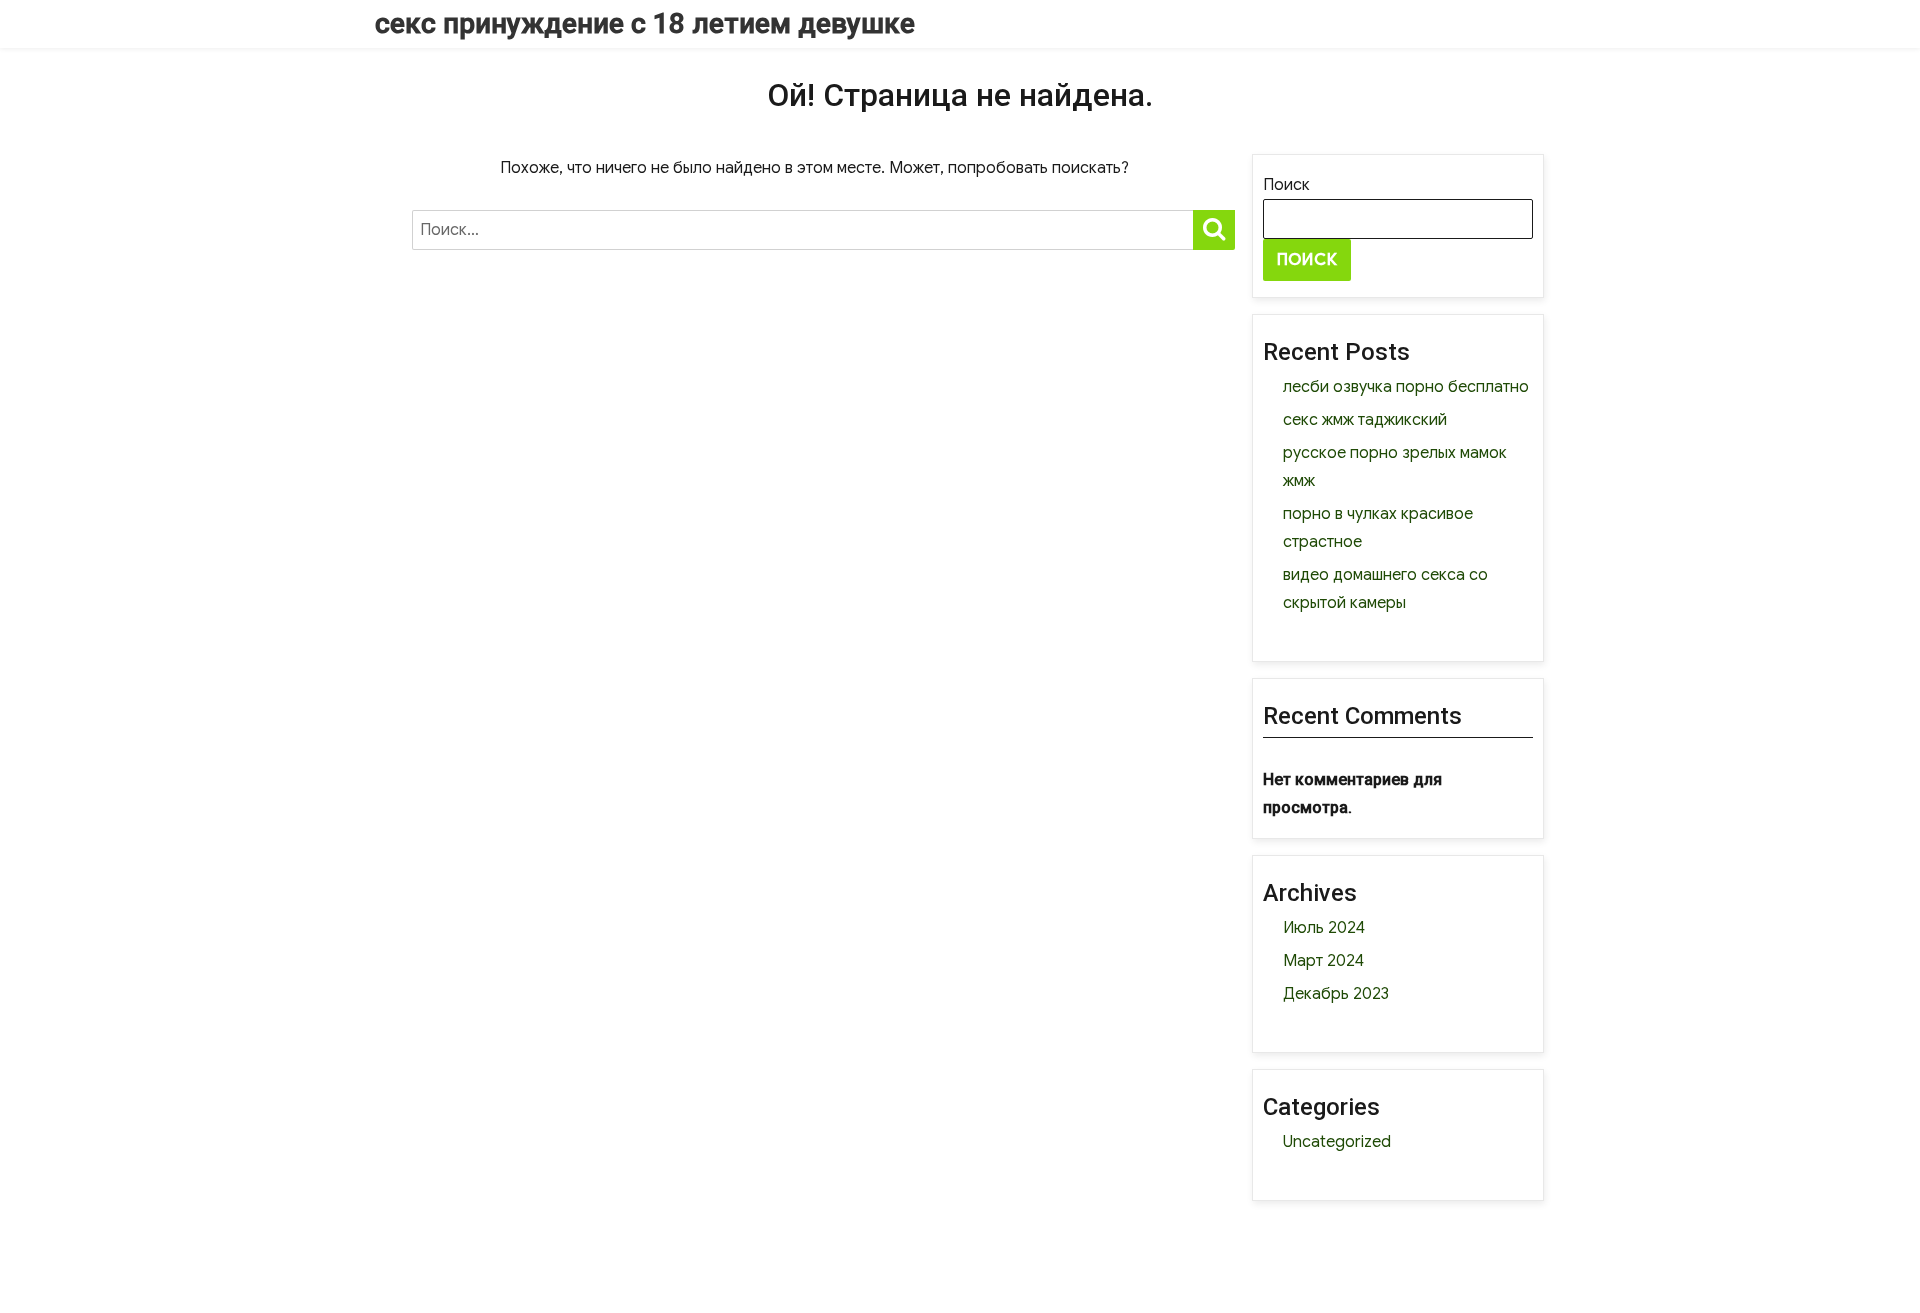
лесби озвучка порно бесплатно (1406, 387)
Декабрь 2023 (1336, 994)
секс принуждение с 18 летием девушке (645, 23)
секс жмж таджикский (1365, 420)
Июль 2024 (1324, 928)
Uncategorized (1337, 1142)
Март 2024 (1323, 961)
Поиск (1286, 185)
